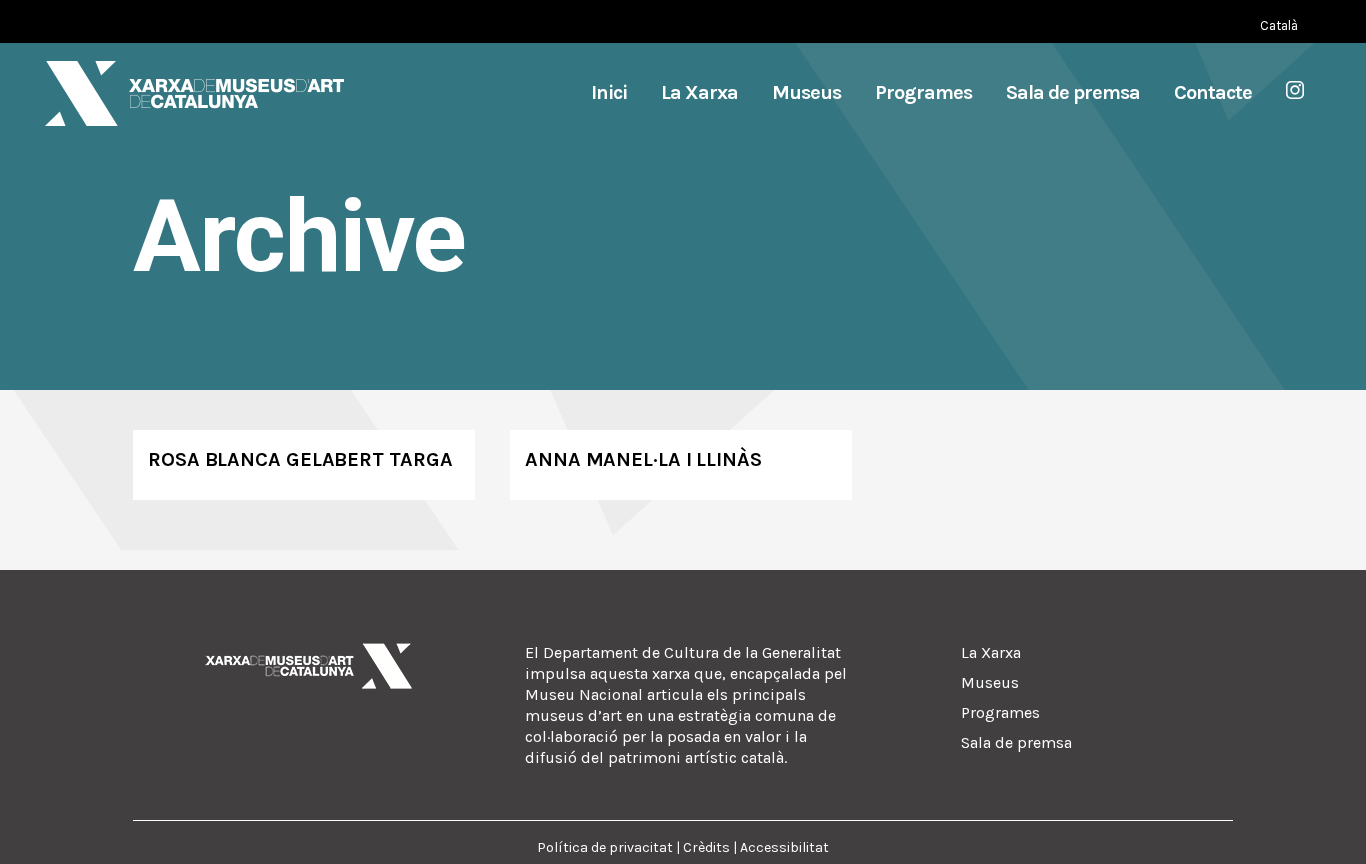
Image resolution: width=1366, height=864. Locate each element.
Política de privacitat (605, 847)
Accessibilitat (784, 847)
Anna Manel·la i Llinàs (643, 459)
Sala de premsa (1016, 742)
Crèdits (706, 847)
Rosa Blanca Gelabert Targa (300, 459)
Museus (990, 682)
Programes (1000, 712)
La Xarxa (991, 652)
